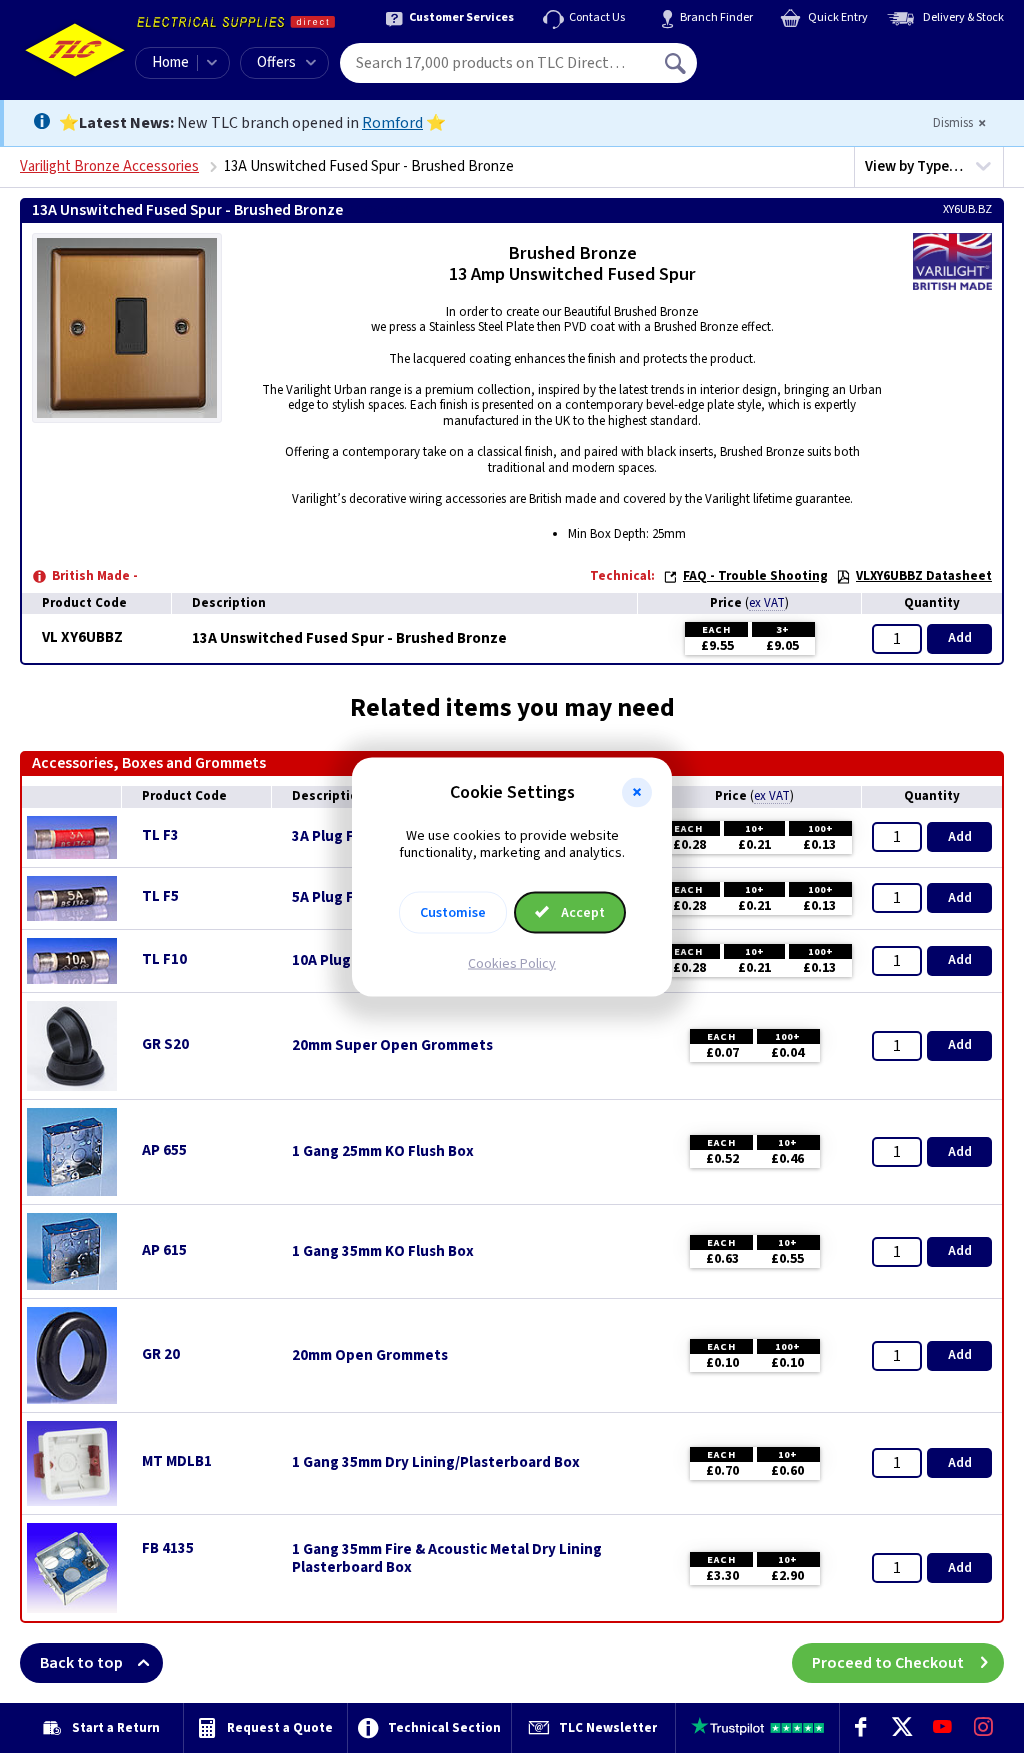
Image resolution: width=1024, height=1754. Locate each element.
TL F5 (160, 896)
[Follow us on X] (901, 1728)
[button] (637, 793)
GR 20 (161, 1354)
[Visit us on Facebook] (860, 1728)
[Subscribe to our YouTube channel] (942, 1728)
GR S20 (165, 1044)
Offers (276, 62)
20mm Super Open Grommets (392, 1046)
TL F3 (160, 835)
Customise (453, 912)
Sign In (803, 56)
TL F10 (164, 959)
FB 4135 (168, 1548)
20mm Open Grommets (370, 1356)
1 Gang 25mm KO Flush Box (383, 1152)
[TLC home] (75, 50)
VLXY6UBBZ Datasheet (924, 576)
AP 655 (164, 1150)
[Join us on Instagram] (983, 1728)
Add (960, 638)
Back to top (81, 1663)
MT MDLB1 (177, 1461)
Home (170, 62)
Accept (581, 912)
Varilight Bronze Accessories (109, 166)
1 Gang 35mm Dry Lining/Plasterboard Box (436, 1463)
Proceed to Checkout (888, 1663)
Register (788, 70)
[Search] (677, 63)
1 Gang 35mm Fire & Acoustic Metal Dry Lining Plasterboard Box (447, 1559)
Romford (392, 123)
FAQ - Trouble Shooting (755, 576)
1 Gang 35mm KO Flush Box (383, 1252)
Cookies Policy (512, 963)
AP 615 (164, 1250)
